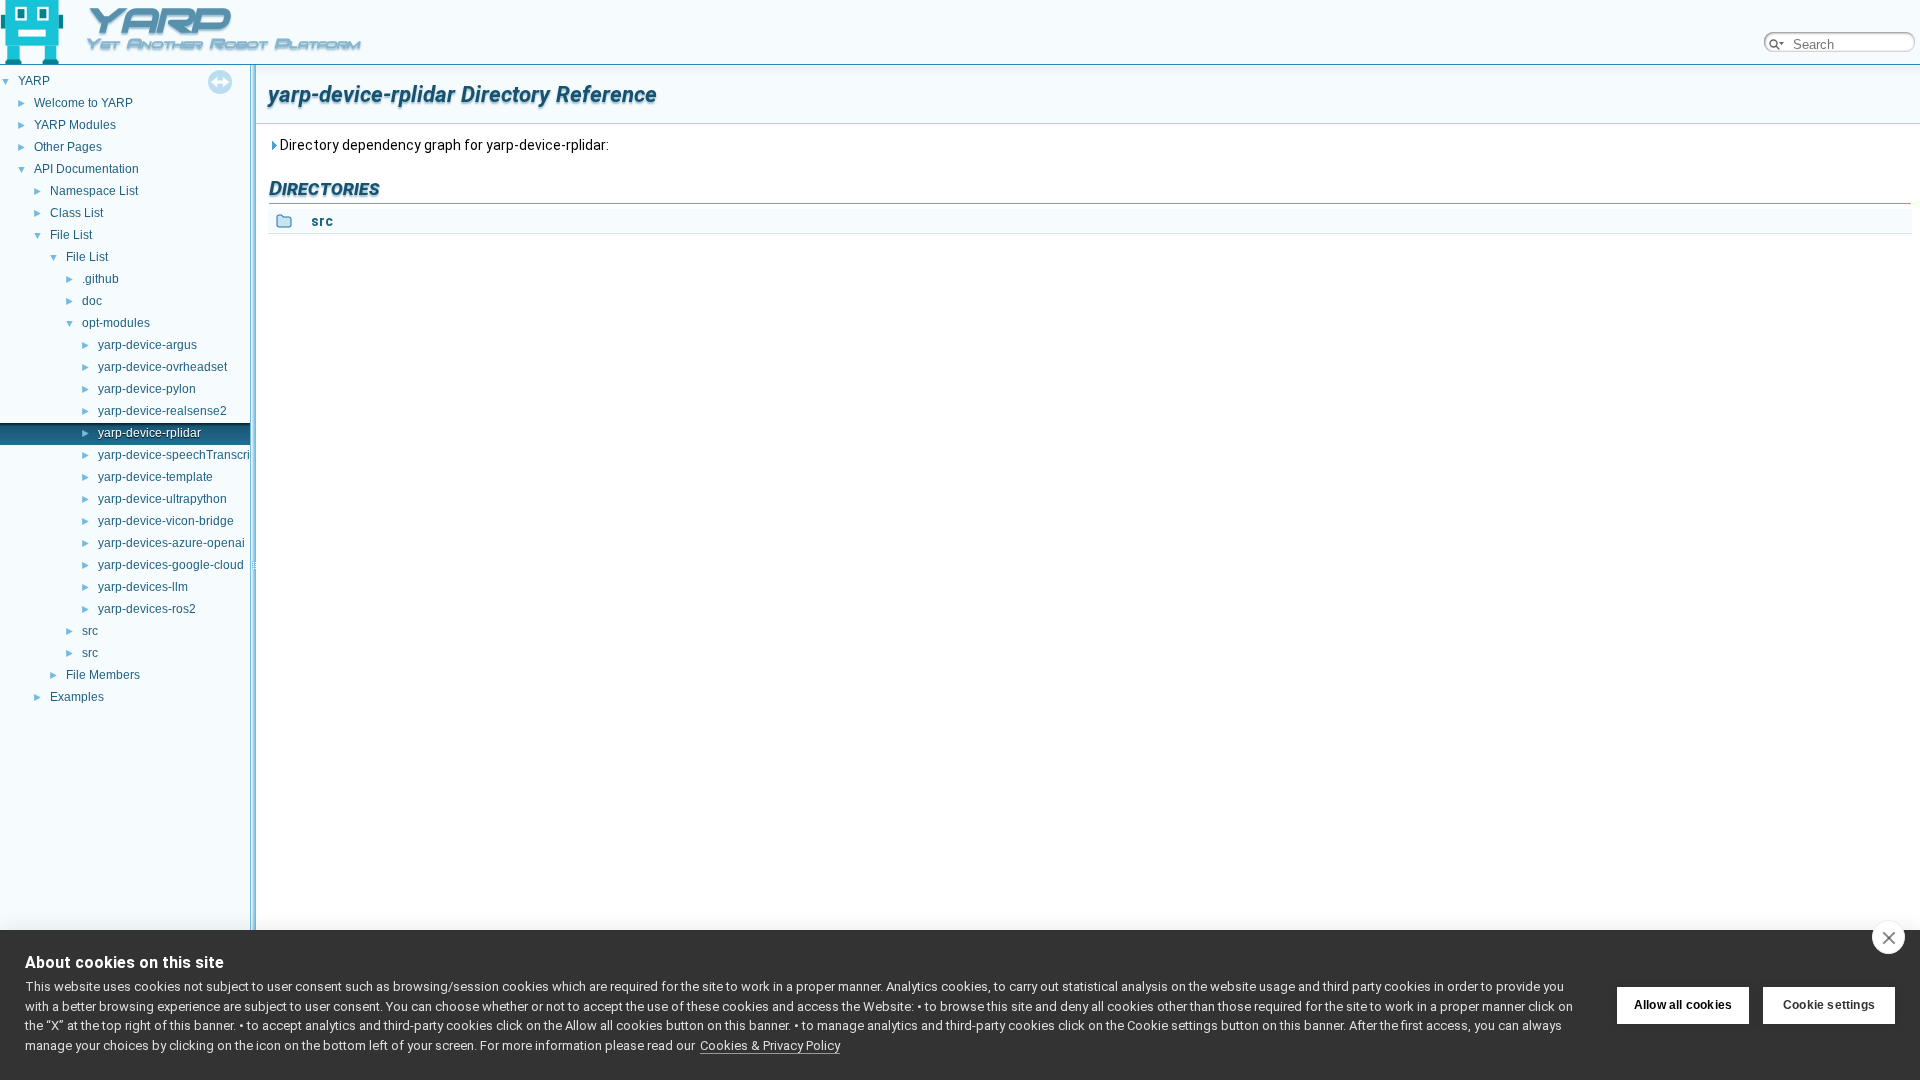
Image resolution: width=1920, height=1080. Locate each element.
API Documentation (86, 169)
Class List (76, 213)
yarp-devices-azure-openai (171, 543)
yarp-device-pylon (147, 389)
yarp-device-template (155, 477)
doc (92, 301)
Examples (77, 697)
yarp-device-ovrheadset (162, 367)
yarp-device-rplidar (149, 433)
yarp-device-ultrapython (162, 499)
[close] (1888, 937)
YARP (34, 81)
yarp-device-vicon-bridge (166, 521)
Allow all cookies (1683, 1005)
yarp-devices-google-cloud (171, 565)
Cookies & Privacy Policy (770, 1045)
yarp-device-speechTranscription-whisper (211, 455)
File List (71, 235)
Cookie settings (1829, 1005)
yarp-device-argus (147, 345)
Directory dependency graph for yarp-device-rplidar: (443, 145)
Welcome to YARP (83, 103)
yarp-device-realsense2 (162, 411)
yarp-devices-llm (143, 587)
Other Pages (68, 147)
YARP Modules (75, 125)
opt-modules (116, 323)
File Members (103, 675)
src (90, 631)
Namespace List (94, 191)
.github (100, 279)
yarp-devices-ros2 (147, 609)
